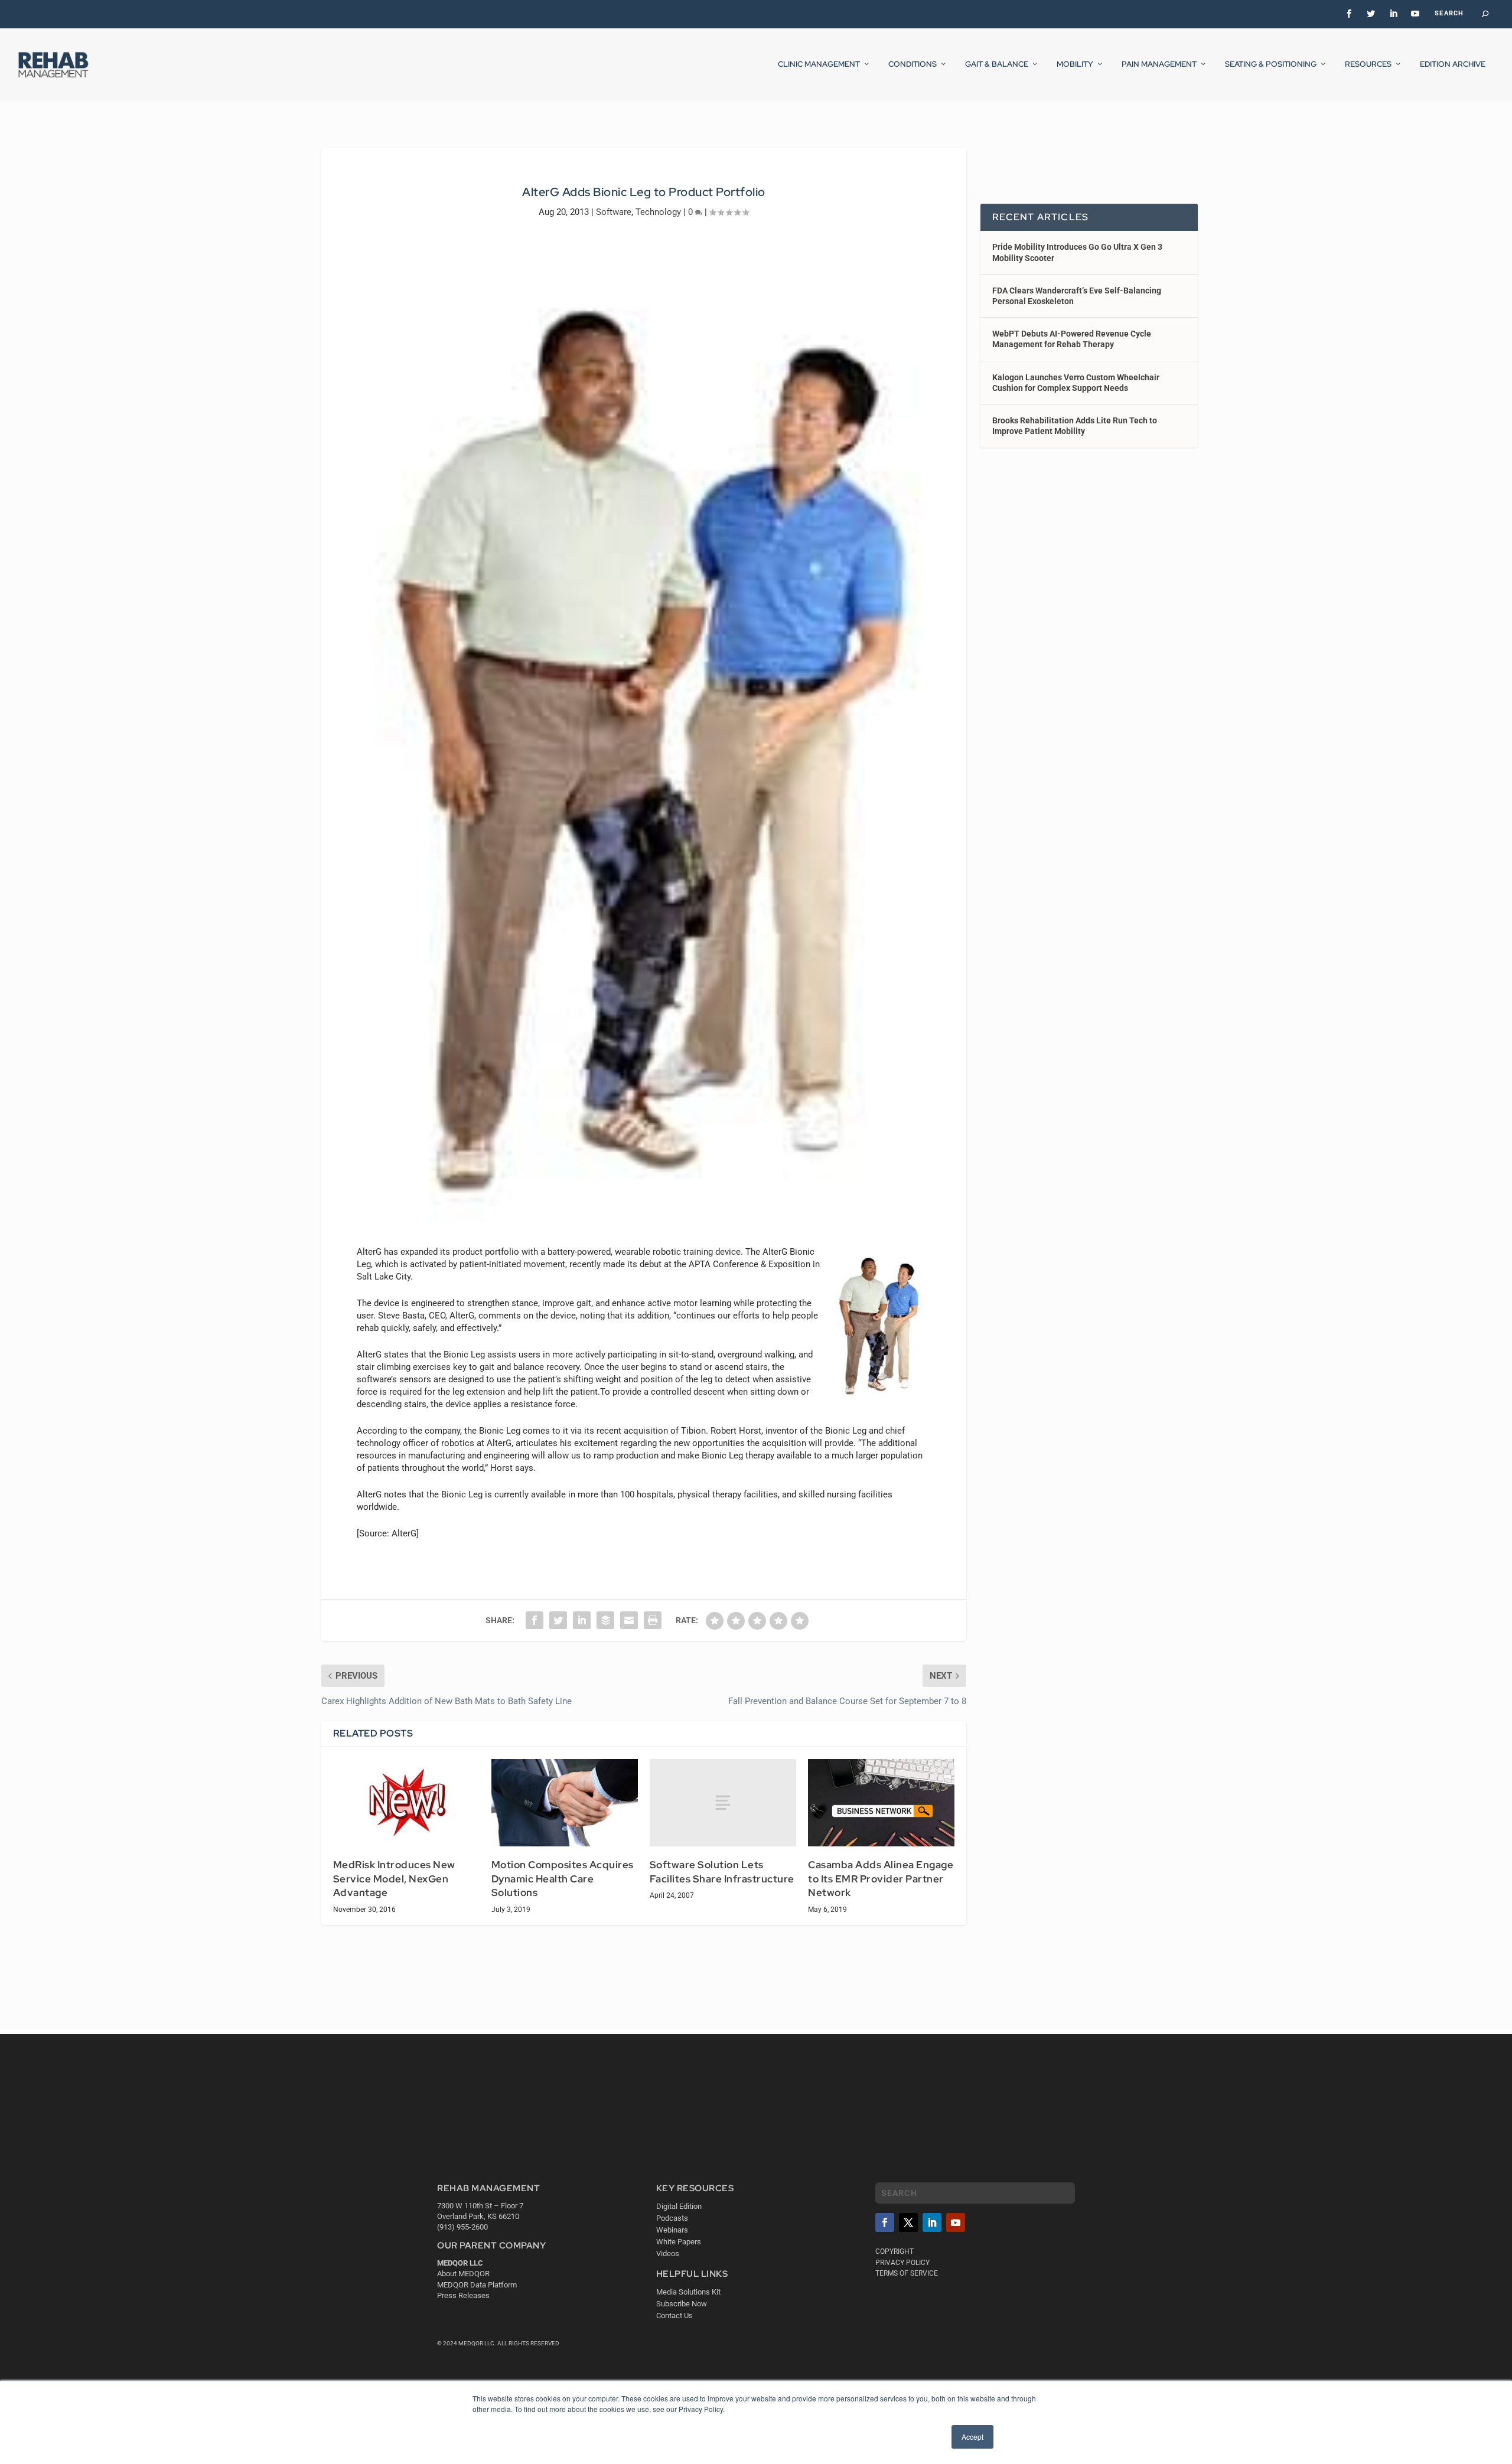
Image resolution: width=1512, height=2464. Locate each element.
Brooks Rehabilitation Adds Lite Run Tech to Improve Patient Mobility (1075, 426)
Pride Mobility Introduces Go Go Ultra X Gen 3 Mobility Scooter (1077, 252)
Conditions (913, 64)
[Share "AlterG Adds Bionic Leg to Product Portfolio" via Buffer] (605, 1620)
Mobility (1075, 64)
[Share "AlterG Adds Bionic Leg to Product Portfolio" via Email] (629, 1620)
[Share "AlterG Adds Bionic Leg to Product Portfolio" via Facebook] (535, 1620)
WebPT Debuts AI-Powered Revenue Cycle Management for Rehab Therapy (1072, 339)
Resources (1368, 64)
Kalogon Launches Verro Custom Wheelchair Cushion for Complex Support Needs (1076, 383)
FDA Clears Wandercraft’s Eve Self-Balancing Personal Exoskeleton (1077, 296)
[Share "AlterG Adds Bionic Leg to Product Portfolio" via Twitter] (558, 1620)
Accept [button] (972, 2437)
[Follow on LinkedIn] (932, 2223)
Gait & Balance (997, 64)
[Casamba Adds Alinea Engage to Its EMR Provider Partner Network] (881, 1803)
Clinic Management (819, 64)
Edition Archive (1453, 64)
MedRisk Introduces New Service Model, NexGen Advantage (394, 1879)
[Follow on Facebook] (885, 2223)
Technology (658, 212)
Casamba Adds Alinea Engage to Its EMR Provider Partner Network (881, 1879)
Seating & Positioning (1271, 64)
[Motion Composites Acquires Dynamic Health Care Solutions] (565, 1803)
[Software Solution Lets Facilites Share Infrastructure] (723, 1803)
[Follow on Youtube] (956, 2223)
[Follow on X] (908, 2223)
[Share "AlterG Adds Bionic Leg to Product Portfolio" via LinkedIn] (582, 1620)
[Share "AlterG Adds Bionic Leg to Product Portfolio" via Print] (653, 1620)
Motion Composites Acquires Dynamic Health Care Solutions (563, 1879)
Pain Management (1159, 64)
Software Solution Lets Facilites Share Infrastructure (722, 1872)
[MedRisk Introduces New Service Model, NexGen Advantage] (406, 1803)
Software (614, 212)
